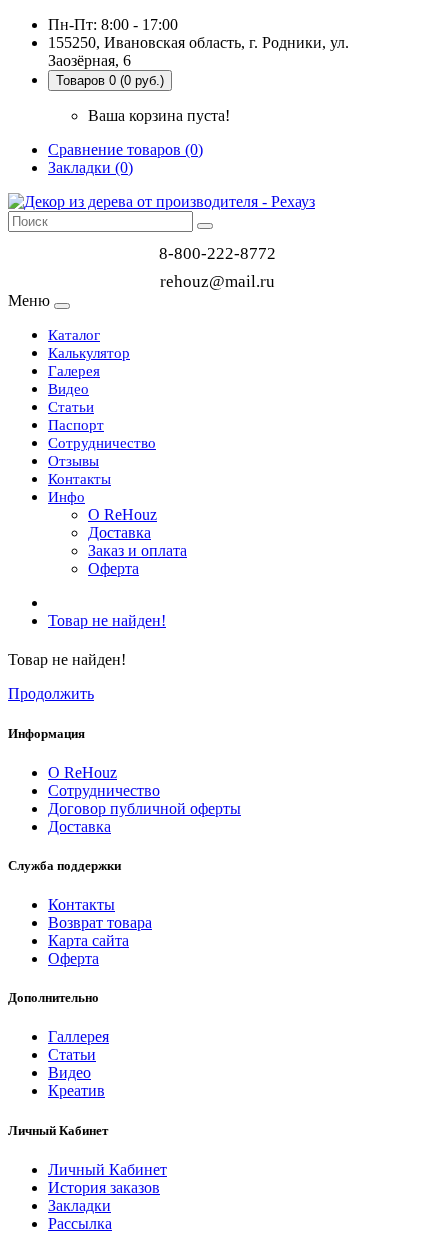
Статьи (71, 407)
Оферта (113, 568)
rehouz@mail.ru (217, 281)
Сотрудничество (102, 443)
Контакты (79, 479)
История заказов (104, 1187)
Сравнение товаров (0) (125, 149)
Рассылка (80, 1223)
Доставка (119, 532)
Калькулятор (89, 353)
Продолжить (51, 693)
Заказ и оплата (137, 550)
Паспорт (76, 425)
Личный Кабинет (107, 1169)
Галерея (74, 371)
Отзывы (73, 461)
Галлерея (78, 1036)
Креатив (76, 1090)
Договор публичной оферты (144, 808)
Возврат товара (100, 922)
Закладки (79, 1205)
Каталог (74, 335)
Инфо (66, 497)
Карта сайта (88, 940)
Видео (68, 389)
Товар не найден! (107, 620)
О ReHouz (122, 514)
